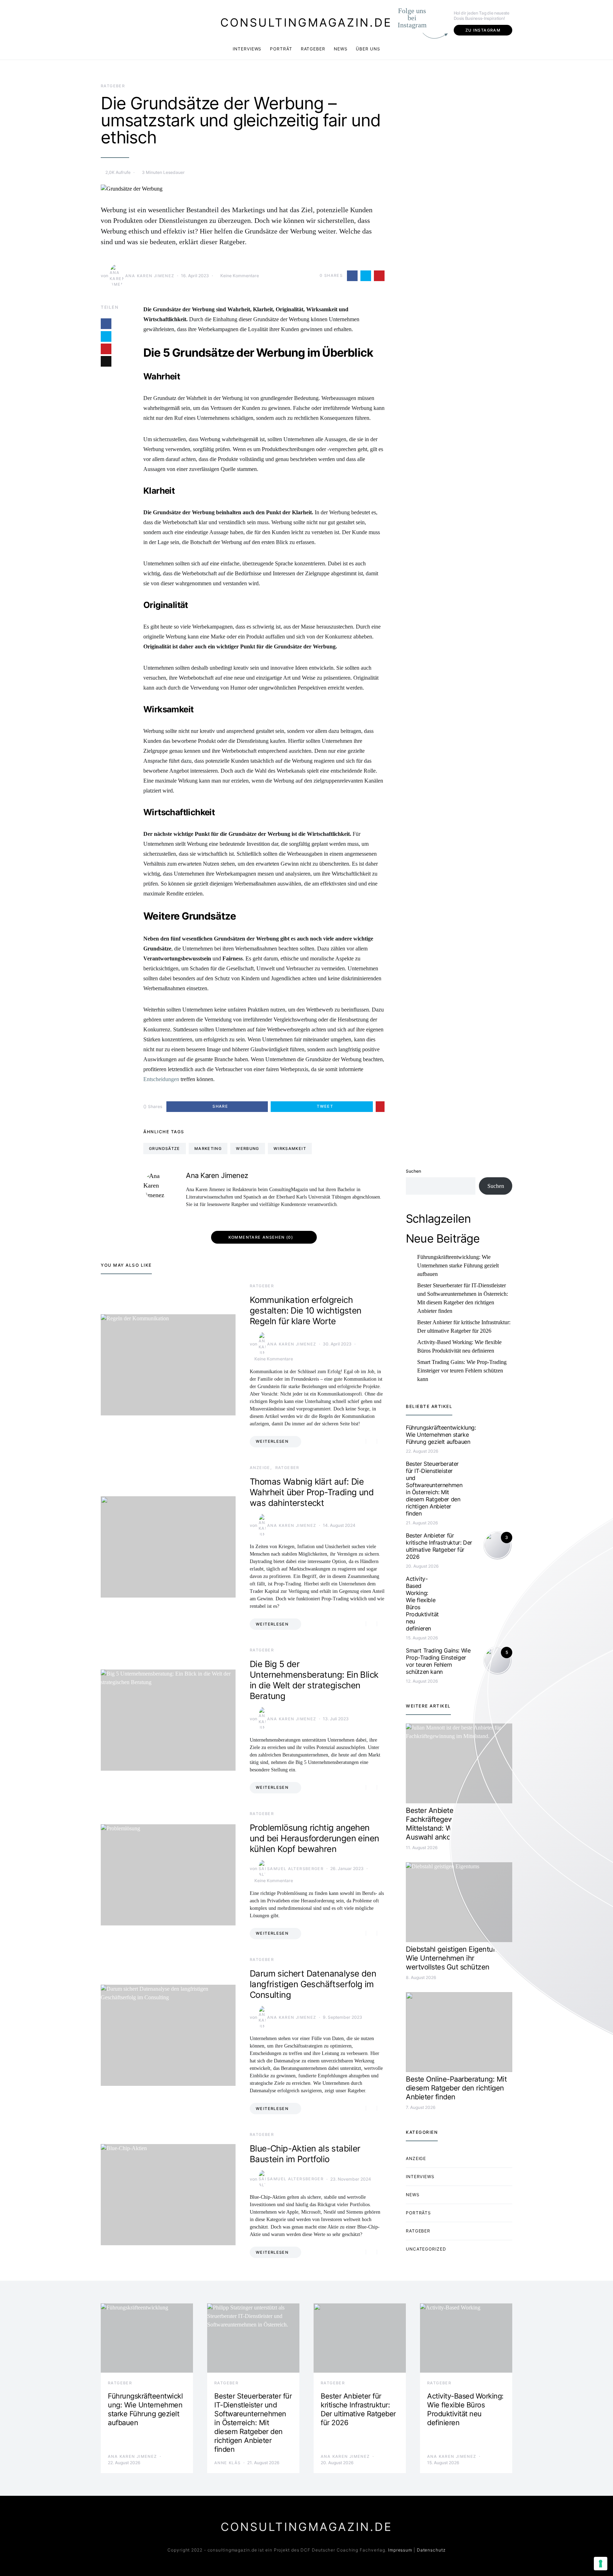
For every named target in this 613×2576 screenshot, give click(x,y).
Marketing (208, 1149)
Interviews (247, 49)
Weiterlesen (272, 1441)
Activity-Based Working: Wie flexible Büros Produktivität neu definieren (459, 1346)
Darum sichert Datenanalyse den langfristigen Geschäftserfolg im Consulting (313, 1984)
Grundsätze (165, 1149)
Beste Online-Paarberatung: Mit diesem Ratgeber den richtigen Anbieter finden (456, 2088)
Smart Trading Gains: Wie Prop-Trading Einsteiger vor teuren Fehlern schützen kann (462, 1371)
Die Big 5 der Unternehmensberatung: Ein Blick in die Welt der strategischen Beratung (314, 1680)
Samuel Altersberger (295, 1869)
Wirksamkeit (290, 1149)
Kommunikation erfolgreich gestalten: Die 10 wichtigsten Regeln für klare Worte (306, 1311)
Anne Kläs (227, 2463)
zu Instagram (483, 30)
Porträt (281, 49)
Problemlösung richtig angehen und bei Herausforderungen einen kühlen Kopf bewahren (314, 1838)
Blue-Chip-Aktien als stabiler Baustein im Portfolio (305, 2154)
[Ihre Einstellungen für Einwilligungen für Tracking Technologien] (601, 2564)
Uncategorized (426, 2249)
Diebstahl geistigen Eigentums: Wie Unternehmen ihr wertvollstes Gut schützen (455, 1958)
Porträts (418, 2213)
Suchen (413, 1171)
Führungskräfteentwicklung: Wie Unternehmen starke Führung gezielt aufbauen (458, 1265)
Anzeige (260, 1468)
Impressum (400, 2550)
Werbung (248, 1149)
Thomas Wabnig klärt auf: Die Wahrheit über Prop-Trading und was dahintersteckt (312, 1492)
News (341, 49)
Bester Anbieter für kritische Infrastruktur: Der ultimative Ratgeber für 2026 (464, 1327)
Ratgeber (313, 49)
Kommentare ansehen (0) (261, 1237)
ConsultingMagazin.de (306, 23)
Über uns (368, 49)
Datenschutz (431, 2550)
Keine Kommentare (240, 276)
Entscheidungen (161, 1079)
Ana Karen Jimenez (150, 276)
